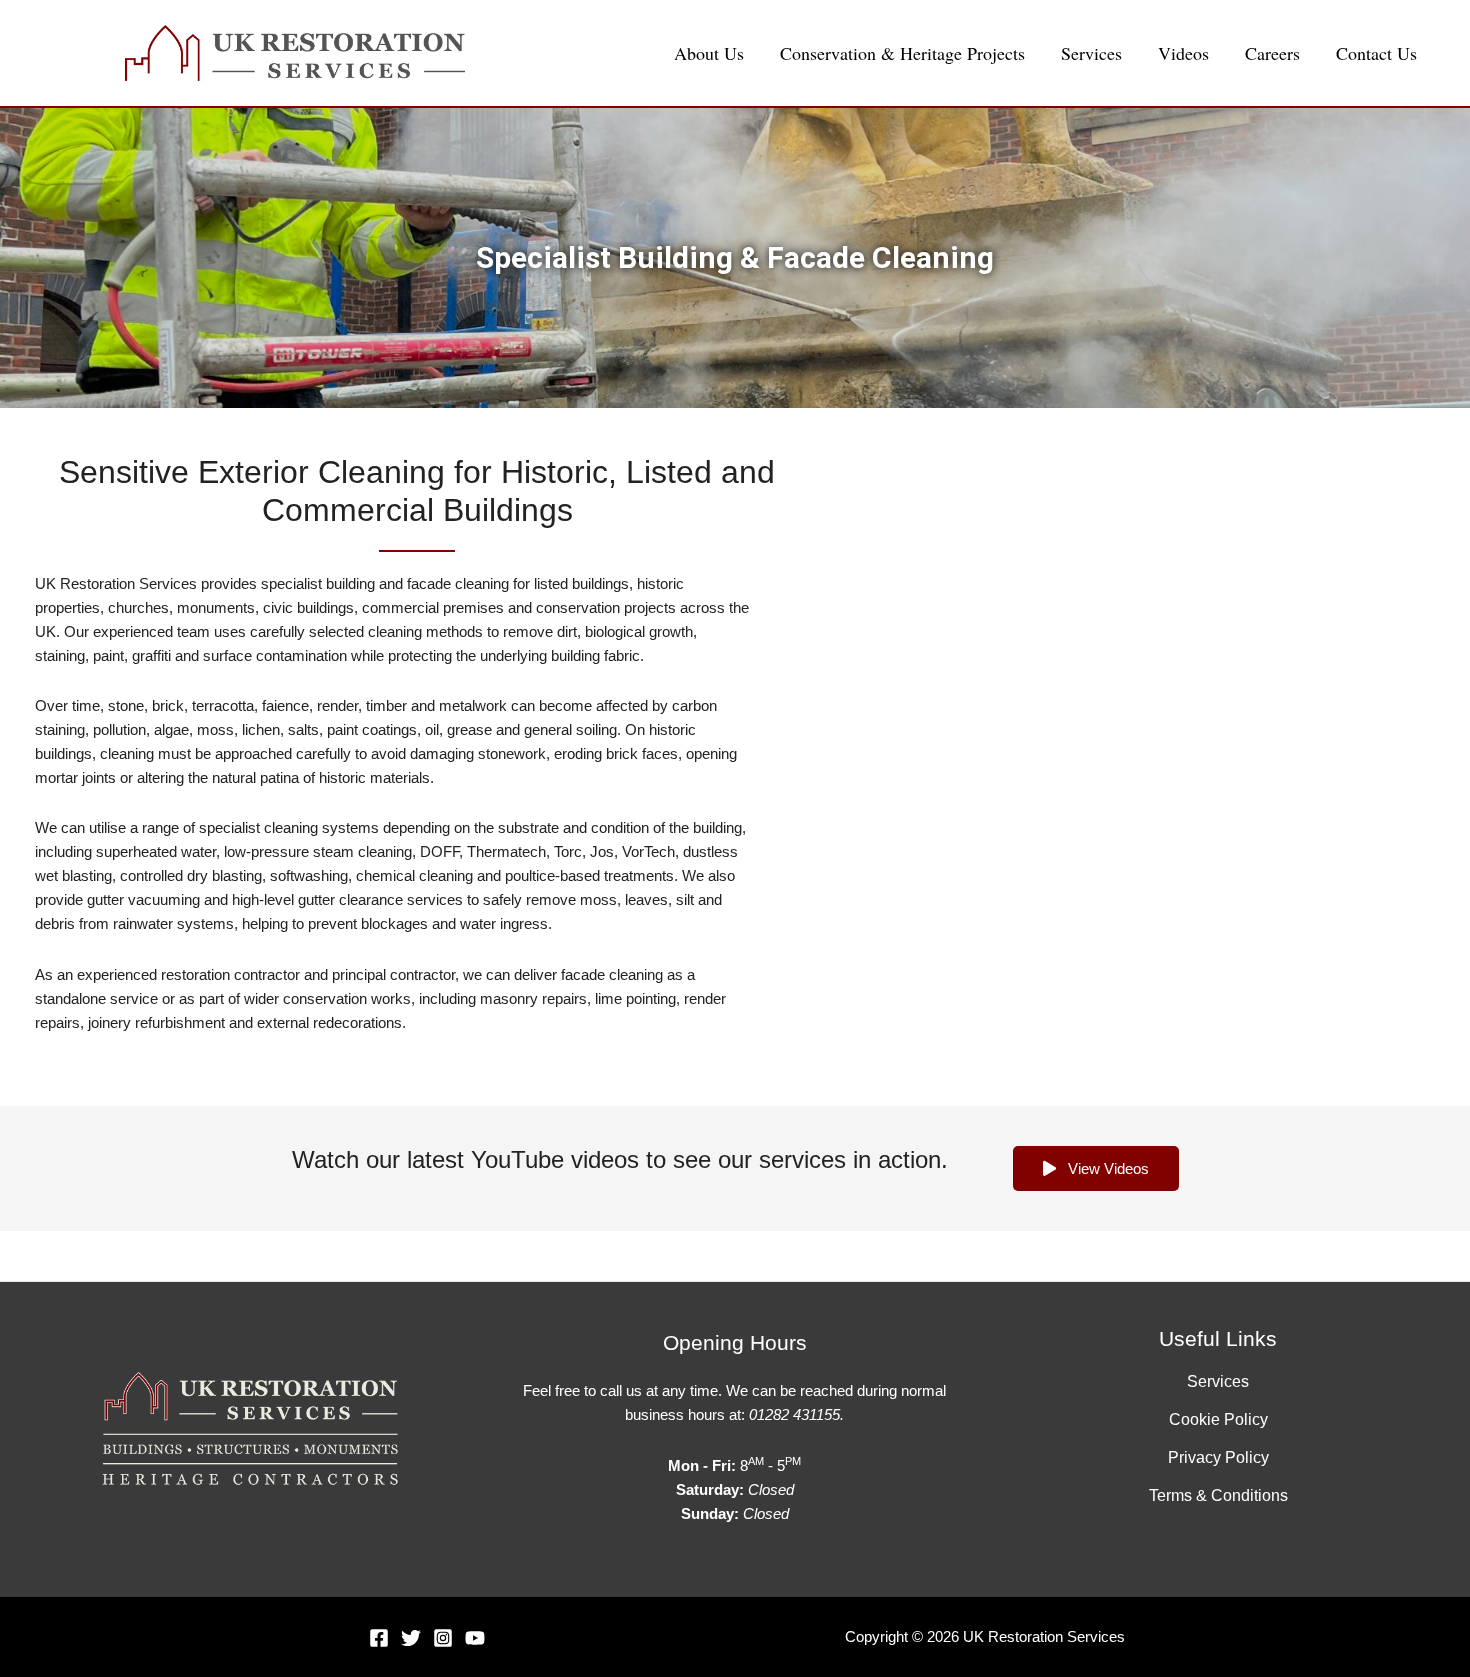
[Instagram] (443, 1638)
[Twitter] (411, 1638)
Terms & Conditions (1218, 1495)
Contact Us (1376, 53)
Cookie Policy (1218, 1419)
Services (1091, 53)
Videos (1183, 53)
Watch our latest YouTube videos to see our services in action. (620, 1159)
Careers (1272, 53)
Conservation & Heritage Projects (902, 53)
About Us (709, 53)
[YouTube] (475, 1638)
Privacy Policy (1218, 1457)
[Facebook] (379, 1638)
